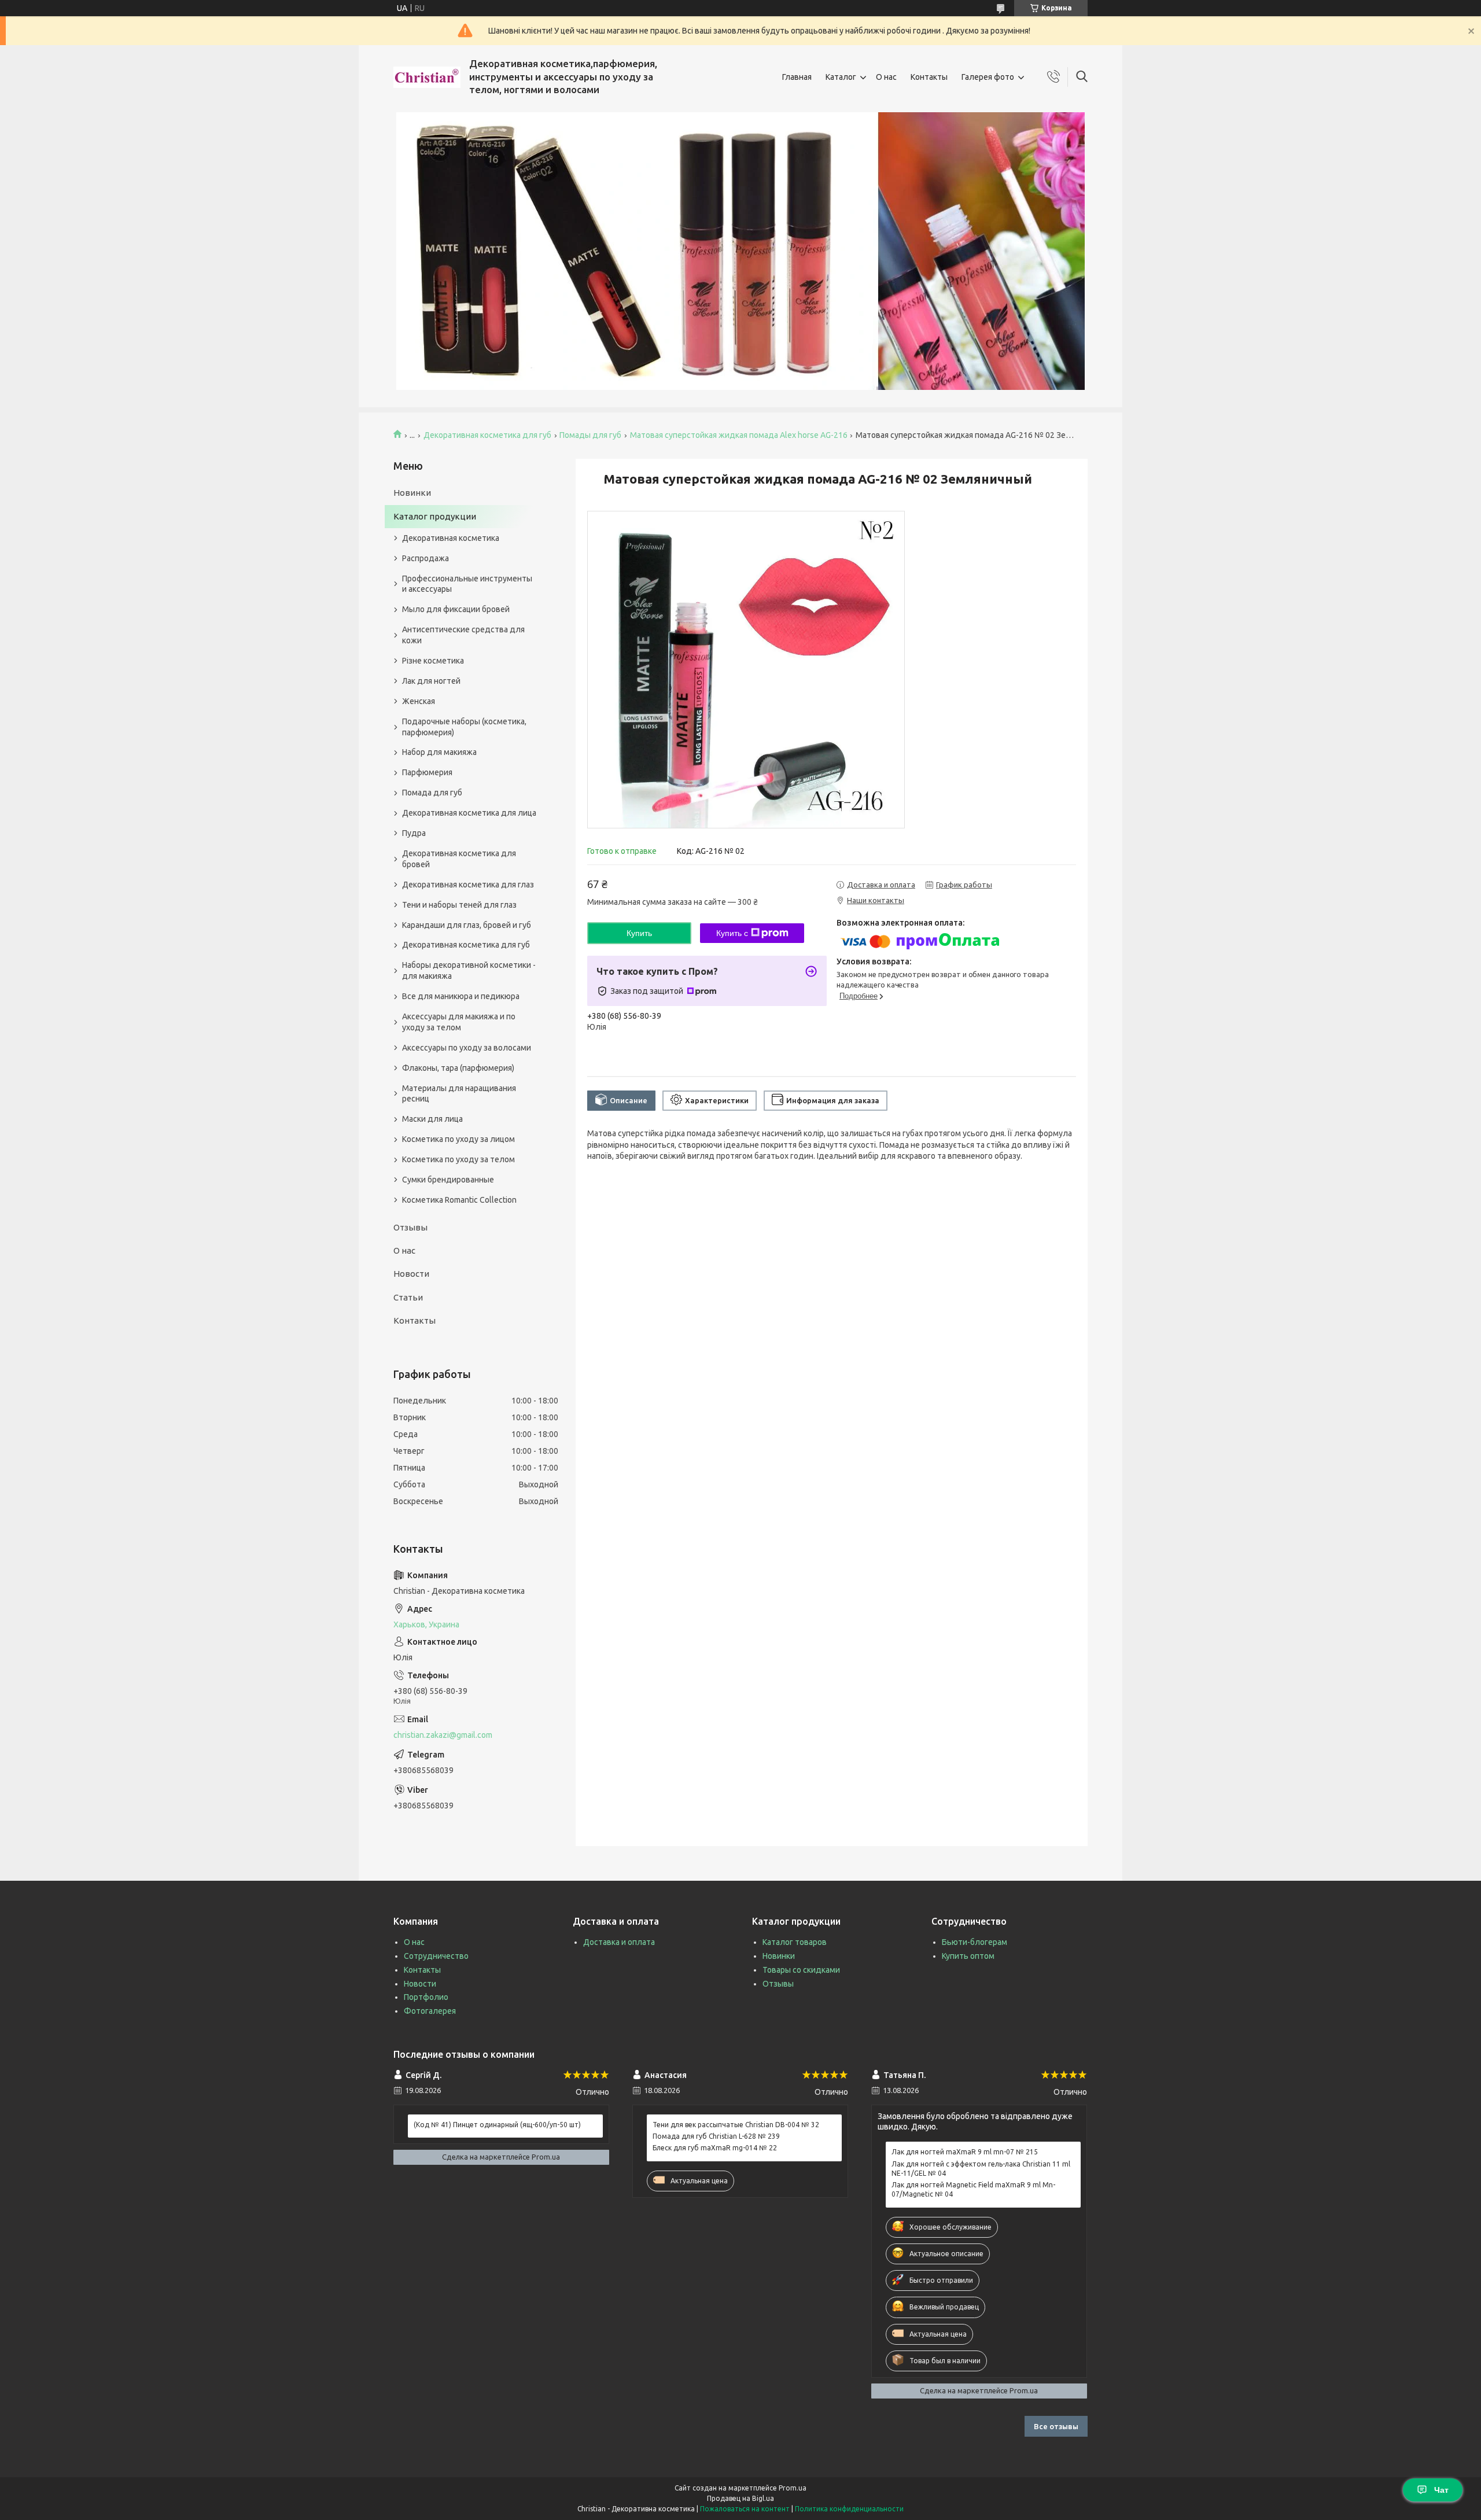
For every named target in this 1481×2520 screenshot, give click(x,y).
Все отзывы (1056, 2426)
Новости (411, 1274)
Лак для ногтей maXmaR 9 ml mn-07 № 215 (965, 2152)
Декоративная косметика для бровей (459, 859)
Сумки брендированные (448, 1180)
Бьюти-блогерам (975, 1942)
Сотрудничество (436, 1956)
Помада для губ (432, 793)
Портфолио (426, 1997)
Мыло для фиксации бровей (456, 609)
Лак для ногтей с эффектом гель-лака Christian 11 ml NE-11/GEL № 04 (981, 2169)
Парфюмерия (427, 772)
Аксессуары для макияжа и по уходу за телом (459, 1022)
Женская (419, 701)
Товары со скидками (801, 1970)
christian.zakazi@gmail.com (443, 1735)
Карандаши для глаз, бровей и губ (467, 925)
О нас (886, 77)
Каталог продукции (435, 516)
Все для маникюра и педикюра (461, 996)
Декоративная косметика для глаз (468, 885)
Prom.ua (793, 2488)
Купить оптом (968, 1956)
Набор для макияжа (439, 752)
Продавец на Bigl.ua (740, 2498)
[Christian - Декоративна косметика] (427, 77)
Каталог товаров (795, 1942)
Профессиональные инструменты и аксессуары (467, 584)
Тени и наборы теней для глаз (459, 905)
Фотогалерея (430, 2011)
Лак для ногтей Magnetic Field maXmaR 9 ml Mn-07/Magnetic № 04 (973, 2189)
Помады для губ (590, 435)
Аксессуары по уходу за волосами (467, 1048)
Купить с (732, 933)
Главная (797, 77)
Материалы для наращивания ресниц (459, 1094)
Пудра (414, 833)
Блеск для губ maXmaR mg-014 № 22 (715, 2148)
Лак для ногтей (431, 681)
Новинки (412, 493)
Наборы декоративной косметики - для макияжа (469, 970)
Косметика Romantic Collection (459, 1200)
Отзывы (410, 1227)
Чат (1441, 2490)
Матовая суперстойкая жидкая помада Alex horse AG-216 (739, 435)
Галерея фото (988, 77)
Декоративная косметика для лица (469, 813)
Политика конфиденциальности (849, 2509)
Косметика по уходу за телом (458, 1159)
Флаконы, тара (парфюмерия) (458, 1068)
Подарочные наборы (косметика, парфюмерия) (464, 727)
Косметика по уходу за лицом (458, 1139)
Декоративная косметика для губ (487, 435)
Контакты (929, 77)
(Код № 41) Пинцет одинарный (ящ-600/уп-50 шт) (497, 2125)
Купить (639, 933)
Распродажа (425, 558)
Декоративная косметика (451, 538)
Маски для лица (432, 1119)
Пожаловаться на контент (745, 2509)
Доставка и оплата (619, 1942)
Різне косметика (433, 661)
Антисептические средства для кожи (463, 635)
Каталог (841, 77)
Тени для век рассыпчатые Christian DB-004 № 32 (736, 2125)
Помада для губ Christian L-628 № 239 (716, 2136)
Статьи (408, 1297)
